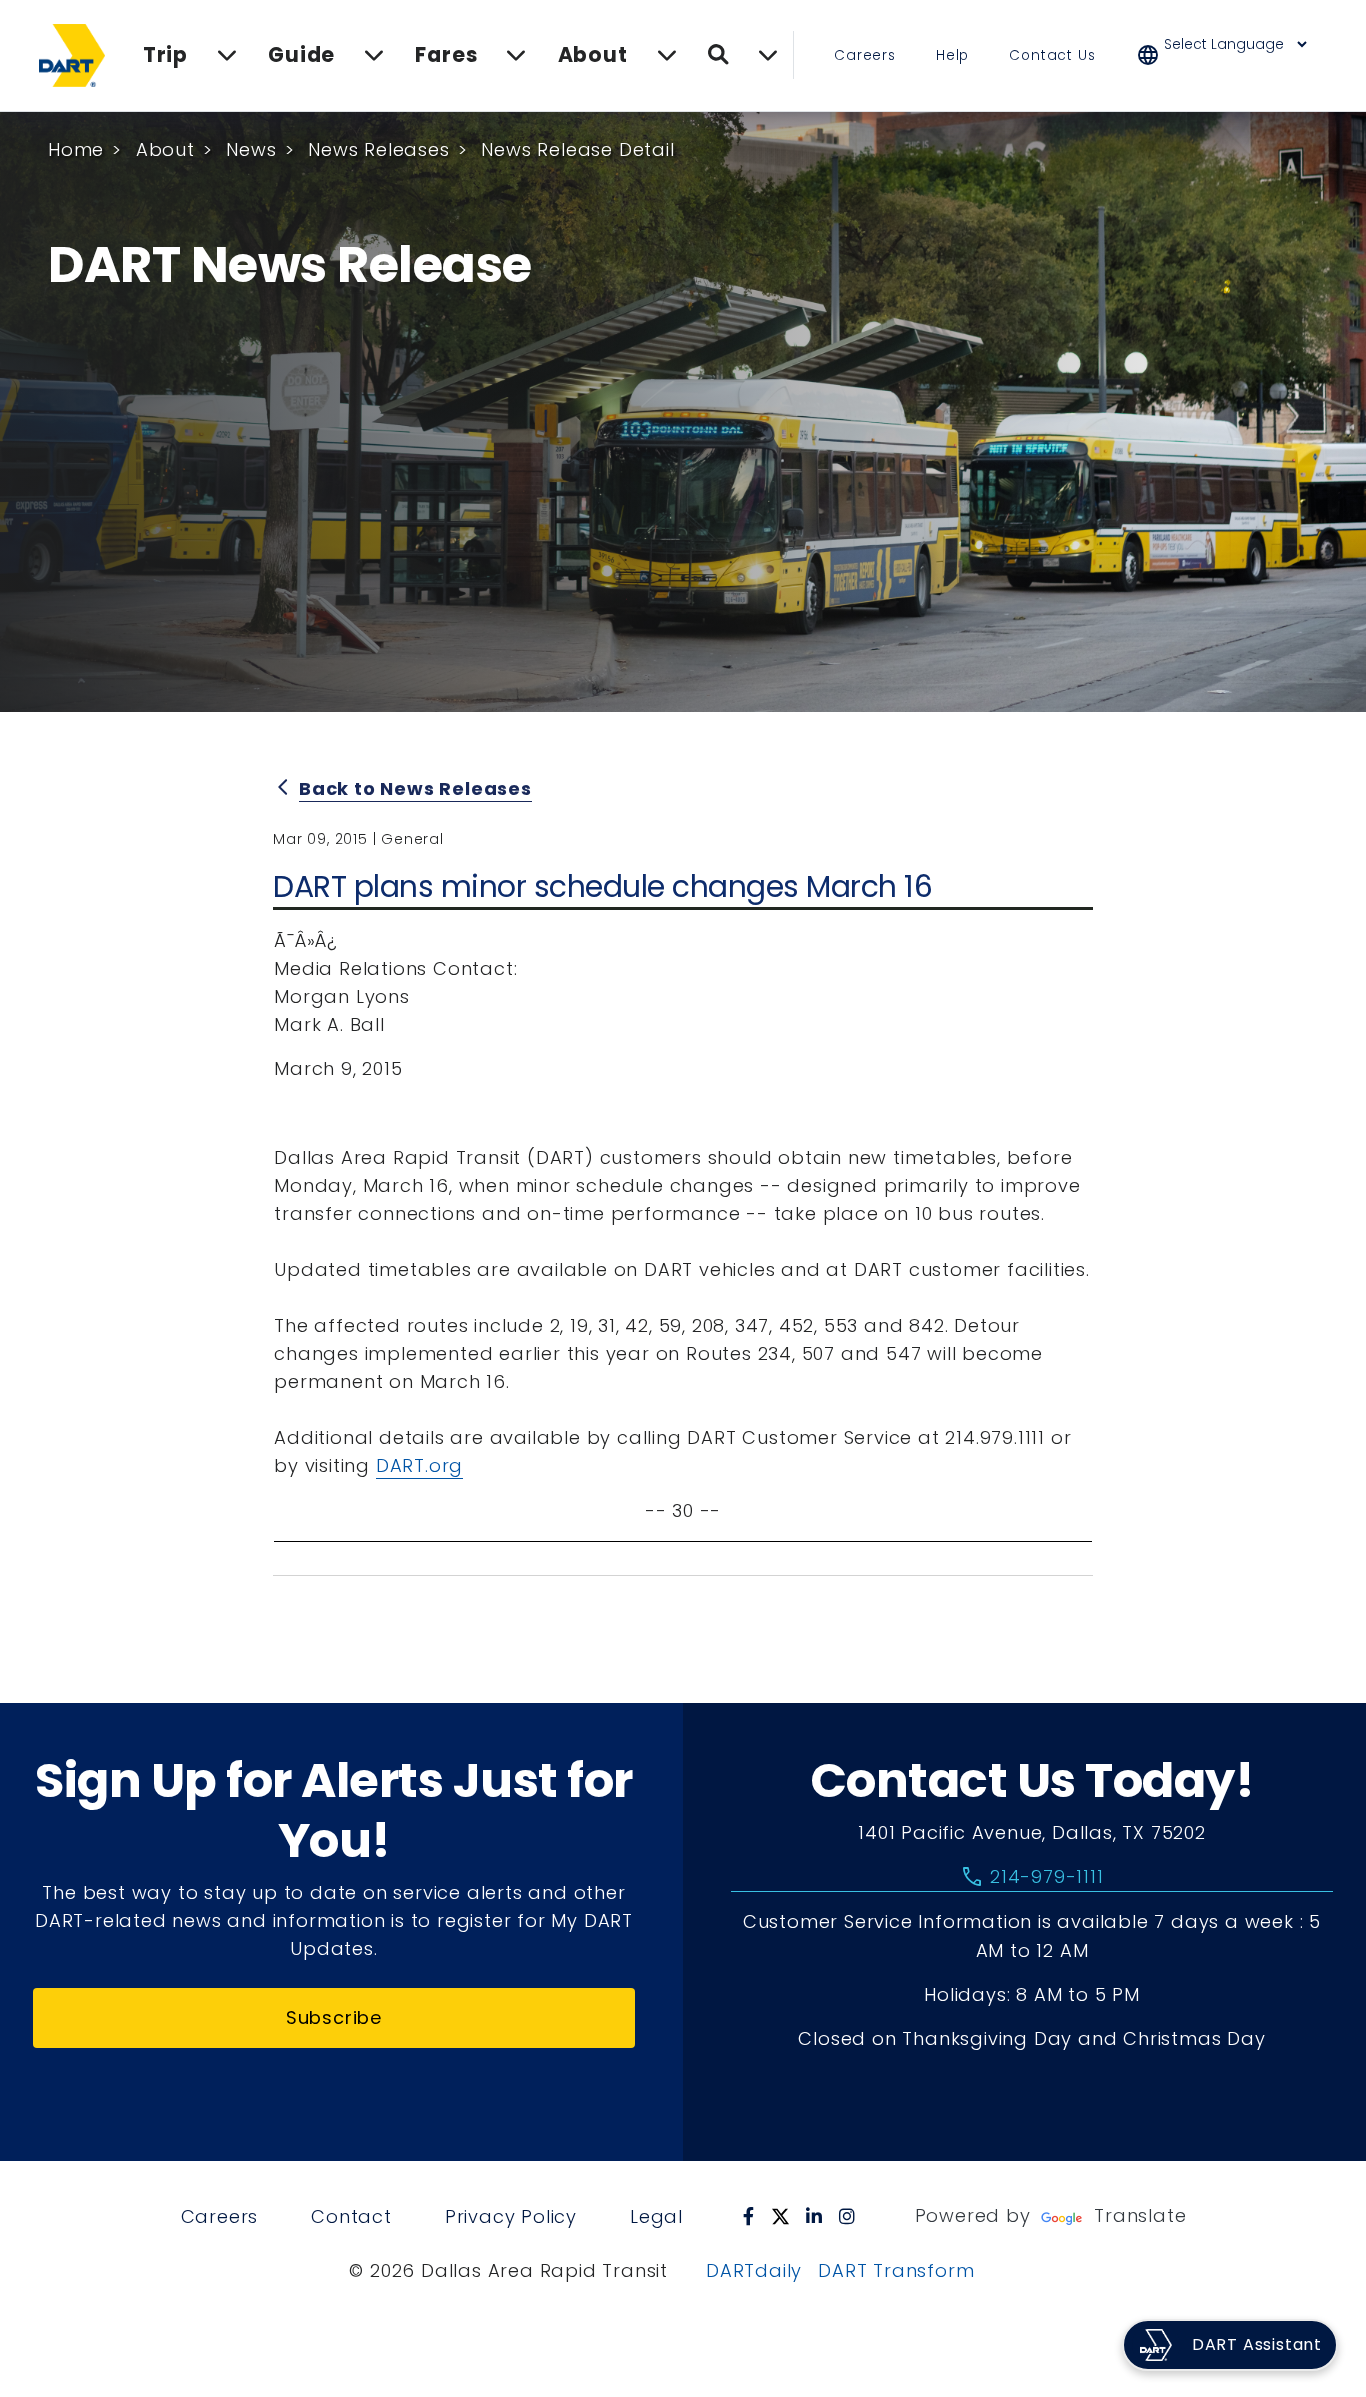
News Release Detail (577, 149)
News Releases (378, 149)
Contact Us (1052, 55)
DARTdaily (754, 2270)
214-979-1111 (1031, 1877)
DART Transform (896, 2270)
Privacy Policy (511, 2216)
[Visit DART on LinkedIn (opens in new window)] (814, 2216)
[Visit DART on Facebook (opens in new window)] (749, 2216)
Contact (351, 2216)
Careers (865, 55)
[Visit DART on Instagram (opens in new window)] (847, 2216)
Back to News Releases (415, 788)
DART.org (419, 1465)
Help (952, 55)
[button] (1235, 55)
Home (76, 149)
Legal (656, 2216)
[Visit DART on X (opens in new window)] (780, 2216)
